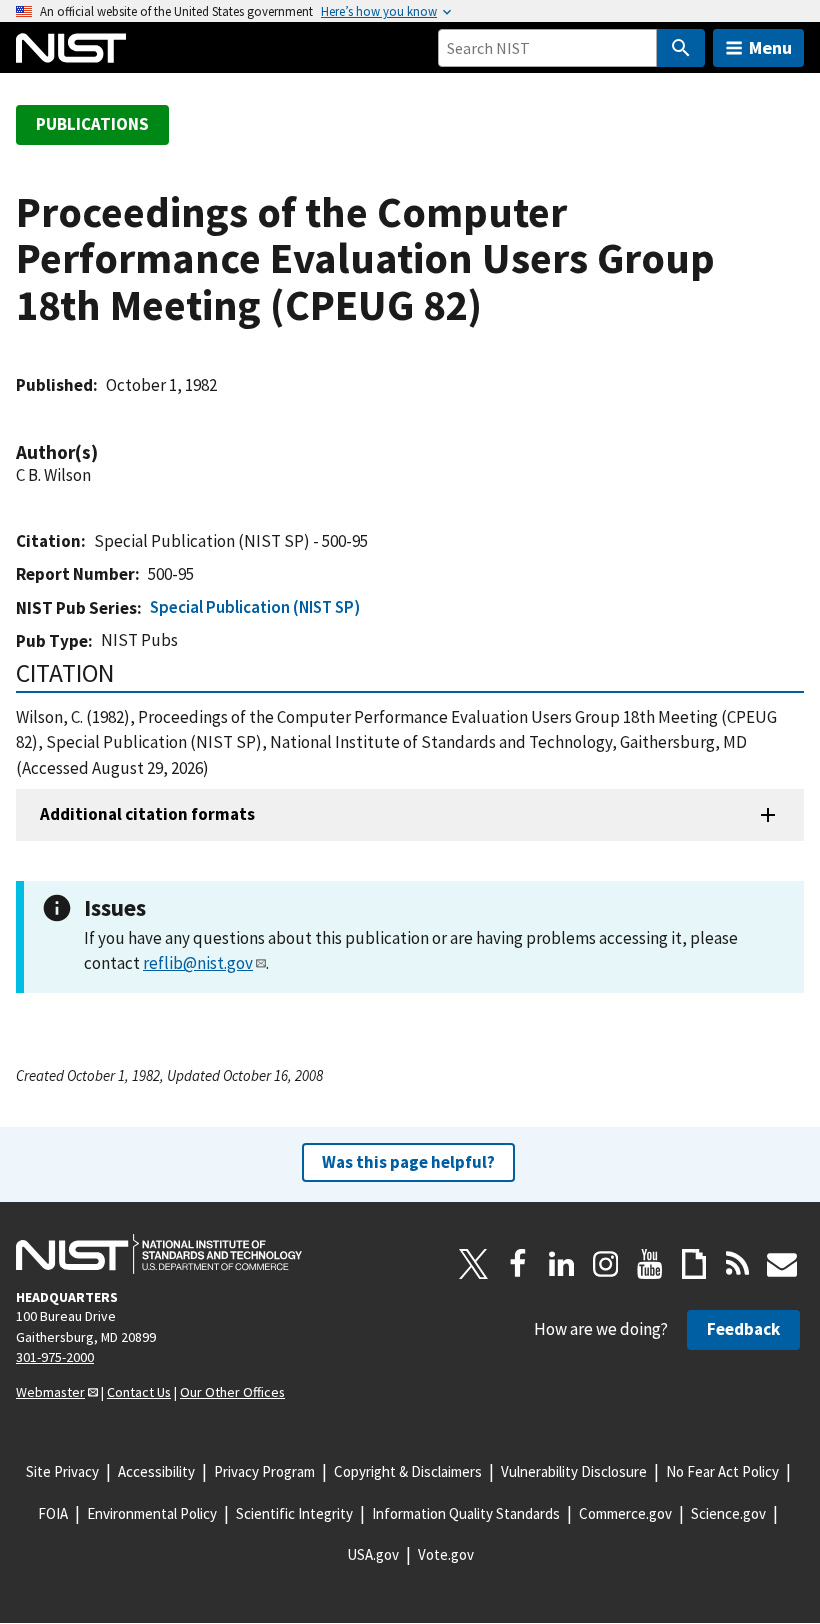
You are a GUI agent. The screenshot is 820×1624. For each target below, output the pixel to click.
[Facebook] (518, 1264)
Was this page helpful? (408, 1162)
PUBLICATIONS (92, 124)
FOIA (53, 1513)
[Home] (71, 48)
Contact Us (139, 1392)
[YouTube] (650, 1264)
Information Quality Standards (466, 1513)
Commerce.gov (625, 1513)
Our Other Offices (232, 1392)
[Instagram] (606, 1264)
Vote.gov (446, 1554)
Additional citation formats (147, 814)
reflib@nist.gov (198, 963)
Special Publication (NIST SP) (255, 607)
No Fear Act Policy (722, 1471)
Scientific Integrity (294, 1513)
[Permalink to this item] (108, 452)
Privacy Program (264, 1471)
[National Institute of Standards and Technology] (159, 1254)
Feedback (743, 1329)
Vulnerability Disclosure (574, 1471)
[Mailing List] (782, 1264)
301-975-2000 (55, 1357)
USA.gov (373, 1554)
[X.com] (474, 1264)
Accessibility (156, 1471)
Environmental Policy (152, 1513)
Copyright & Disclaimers (408, 1471)
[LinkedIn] (562, 1264)
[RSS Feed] (738, 1264)
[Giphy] (694, 1264)
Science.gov (728, 1513)
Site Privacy (62, 1471)
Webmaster (50, 1392)
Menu (770, 47)
